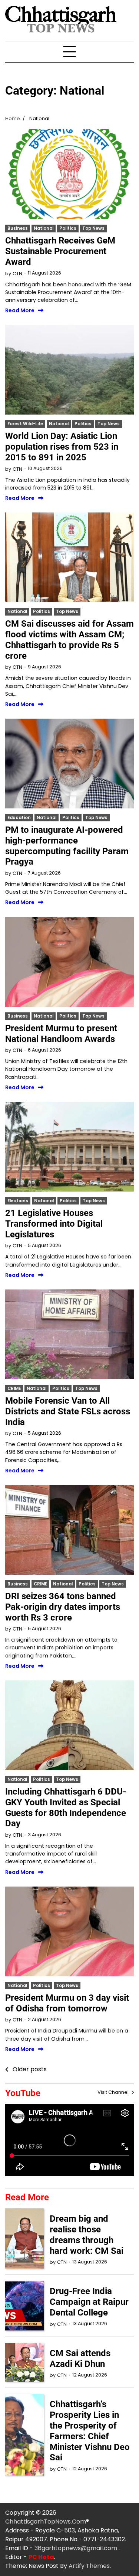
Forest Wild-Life (25, 424)
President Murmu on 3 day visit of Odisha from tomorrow (67, 2003)
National (44, 228)
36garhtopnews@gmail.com (77, 2548)
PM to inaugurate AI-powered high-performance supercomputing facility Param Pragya (67, 846)
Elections (18, 1201)
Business (18, 228)
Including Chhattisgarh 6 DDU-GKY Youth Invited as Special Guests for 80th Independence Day (66, 1807)
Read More (20, 311)
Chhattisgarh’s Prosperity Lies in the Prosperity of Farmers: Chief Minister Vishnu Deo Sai (90, 2431)
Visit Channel (114, 2092)
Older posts (30, 2069)
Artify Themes (89, 2566)
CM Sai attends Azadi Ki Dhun (80, 2359)
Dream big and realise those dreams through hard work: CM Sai (87, 2235)
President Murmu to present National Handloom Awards (61, 1034)
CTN (17, 274)
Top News (93, 228)
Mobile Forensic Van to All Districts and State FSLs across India (68, 1411)
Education (19, 818)
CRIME (14, 1388)
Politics (68, 228)
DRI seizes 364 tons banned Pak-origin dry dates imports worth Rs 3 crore (63, 1607)
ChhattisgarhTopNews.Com (46, 2522)
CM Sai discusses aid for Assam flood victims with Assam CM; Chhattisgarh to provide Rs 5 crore (69, 640)
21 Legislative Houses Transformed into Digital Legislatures (54, 1224)
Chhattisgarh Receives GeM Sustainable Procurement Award (60, 251)
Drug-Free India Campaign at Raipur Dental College (89, 2302)
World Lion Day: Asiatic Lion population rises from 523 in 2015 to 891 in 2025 (62, 447)
